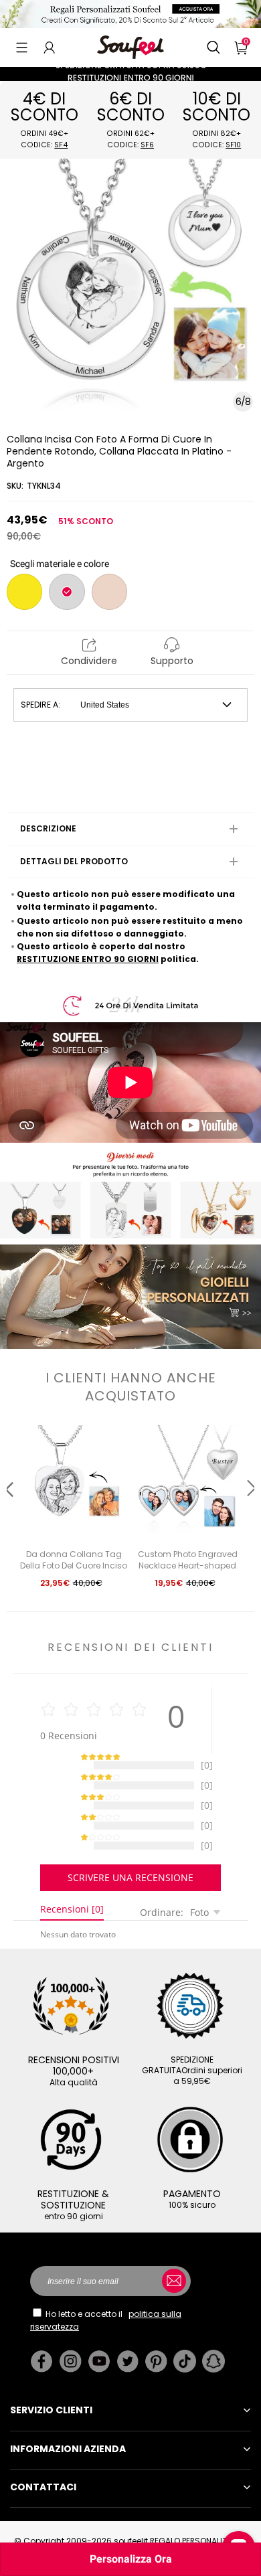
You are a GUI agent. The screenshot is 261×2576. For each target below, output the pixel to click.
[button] (22, 48)
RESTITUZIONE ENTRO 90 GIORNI (88, 959)
